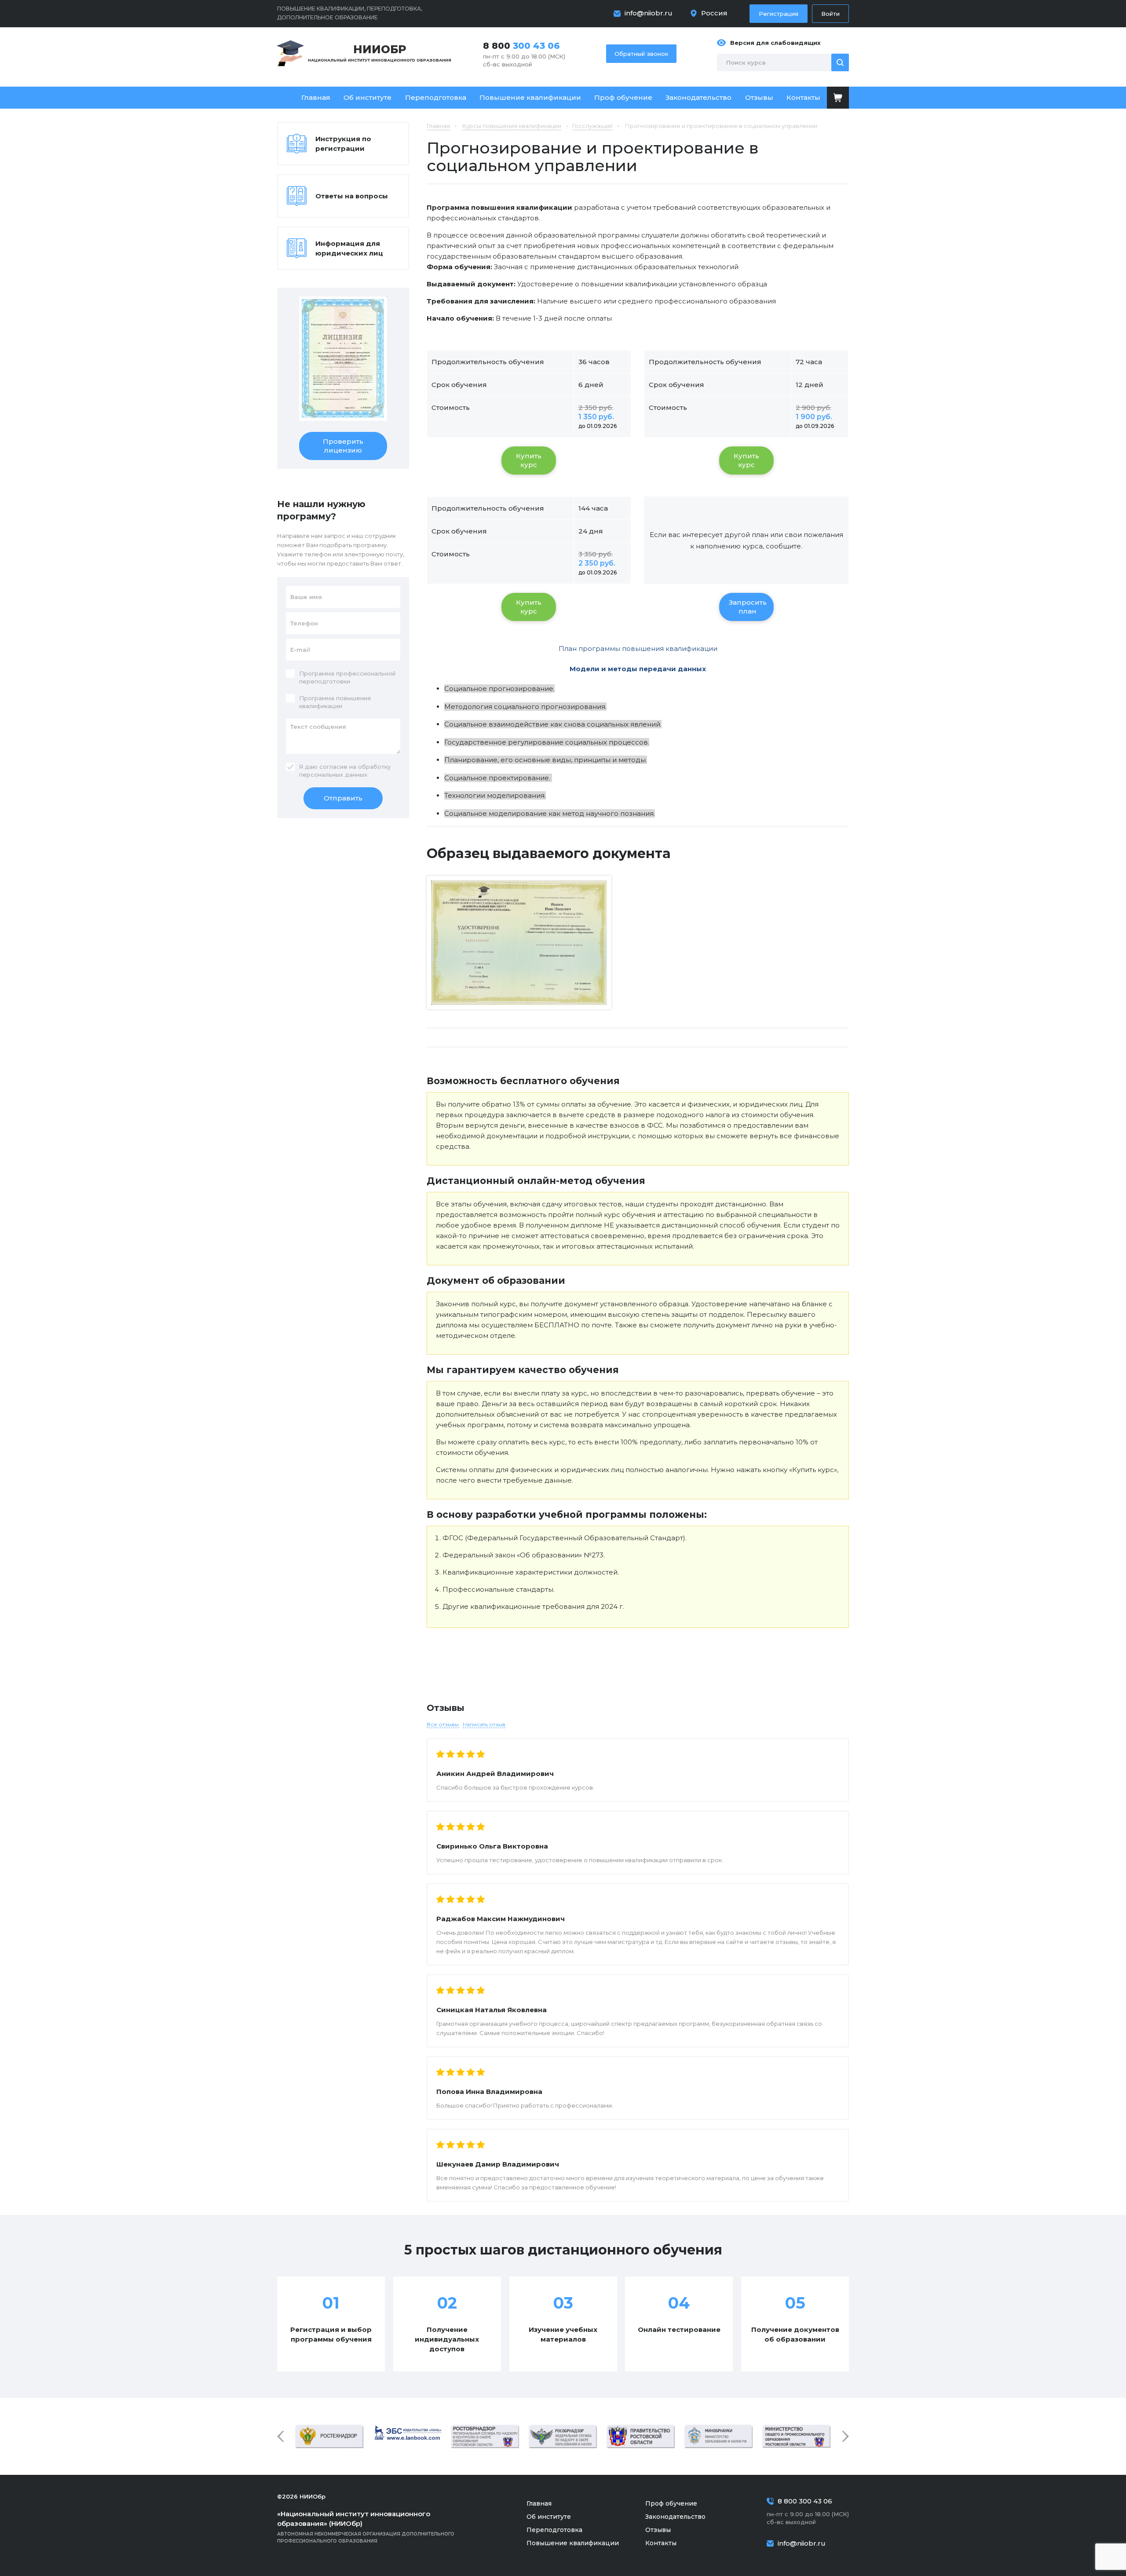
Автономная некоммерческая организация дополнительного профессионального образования (366, 2527)
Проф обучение (623, 97)
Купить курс (529, 460)
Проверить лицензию (343, 446)
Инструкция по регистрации (343, 144)
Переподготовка (436, 97)
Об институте (367, 97)
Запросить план (748, 607)
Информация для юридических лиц (349, 248)
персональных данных (333, 775)
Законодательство (698, 97)
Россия (714, 13)
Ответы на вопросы (352, 196)
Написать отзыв (484, 1724)
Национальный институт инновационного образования (380, 53)
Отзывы (759, 97)
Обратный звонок (641, 54)
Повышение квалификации (530, 97)
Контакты (803, 97)
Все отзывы (443, 1724)
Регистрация (779, 14)
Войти (830, 14)
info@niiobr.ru (649, 13)
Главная (316, 97)
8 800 (521, 46)
